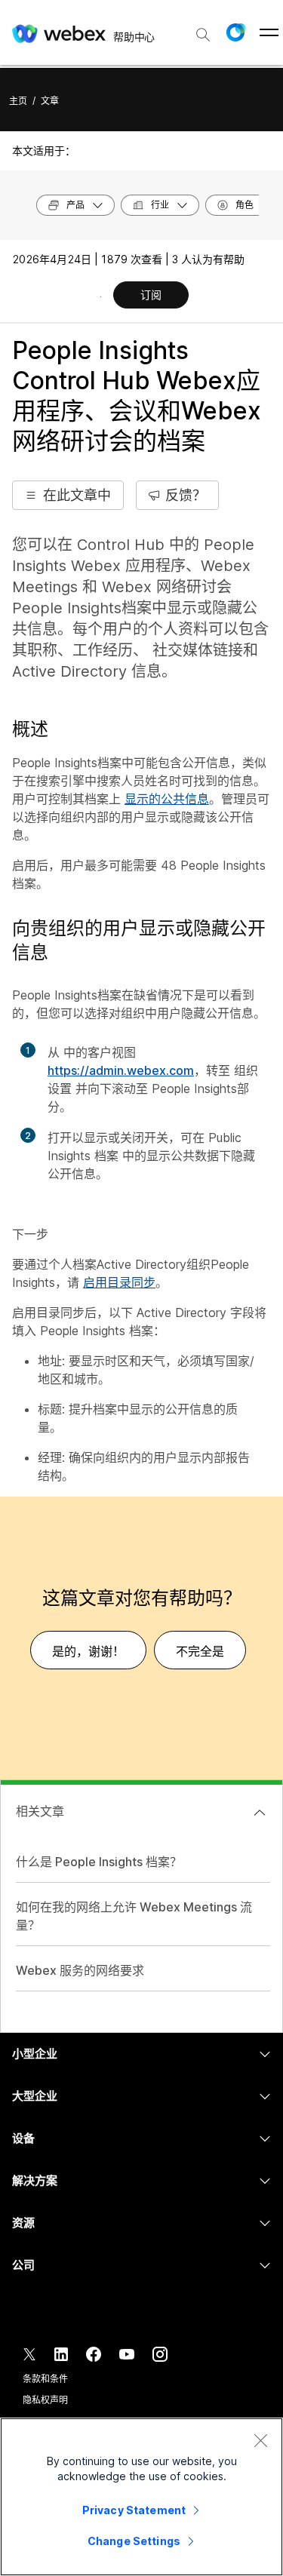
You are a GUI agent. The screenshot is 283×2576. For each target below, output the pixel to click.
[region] (141, 2497)
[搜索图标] (203, 35)
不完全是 (200, 1651)
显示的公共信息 (167, 799)
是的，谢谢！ (88, 1651)
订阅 (151, 295)
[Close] (260, 2440)
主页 (18, 101)
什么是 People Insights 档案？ (99, 1862)
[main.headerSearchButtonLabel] (203, 29)
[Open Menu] (269, 32)
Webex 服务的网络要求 (80, 1970)
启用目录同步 (119, 1282)
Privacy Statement (134, 2510)
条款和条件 (45, 2379)
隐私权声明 (45, 2400)
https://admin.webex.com (121, 1070)
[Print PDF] (101, 296)
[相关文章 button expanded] (260, 1813)
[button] (235, 32)
